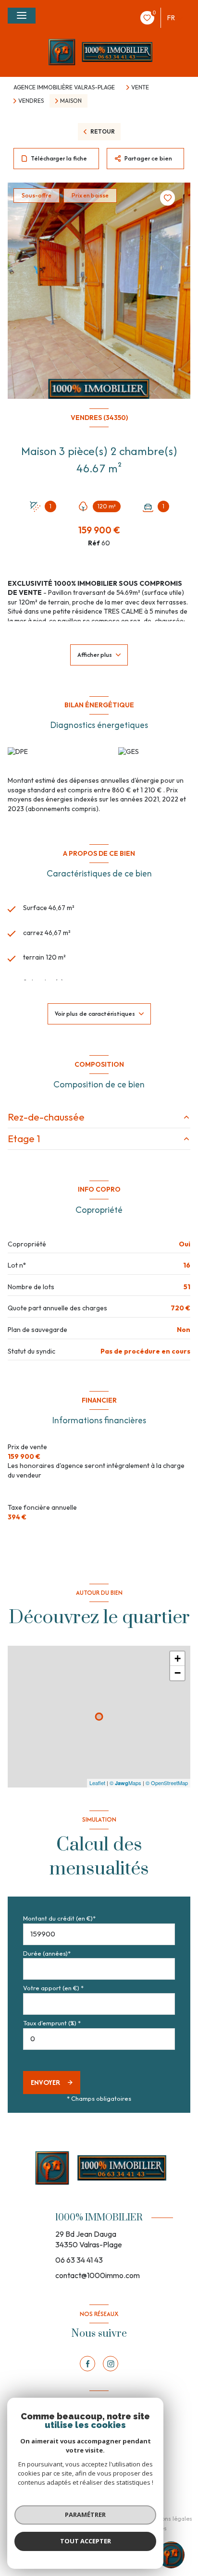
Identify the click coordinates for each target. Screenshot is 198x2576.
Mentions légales (169, 2519)
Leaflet (97, 1783)
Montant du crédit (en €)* (59, 1918)
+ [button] (178, 1658)
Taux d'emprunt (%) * (52, 2023)
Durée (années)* (47, 1953)
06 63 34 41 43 (79, 2260)
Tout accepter (86, 2541)
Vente (140, 87)
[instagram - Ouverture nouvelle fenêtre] (111, 2364)
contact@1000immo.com (98, 2275)
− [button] (178, 1673)
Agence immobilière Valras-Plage (64, 87)
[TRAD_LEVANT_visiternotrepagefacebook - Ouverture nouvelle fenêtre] (87, 2364)
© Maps (125, 1783)
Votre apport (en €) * (53, 1988)
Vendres (31, 101)
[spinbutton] (99, 2039)
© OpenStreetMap (167, 1783)
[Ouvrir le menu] (22, 16)
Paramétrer (85, 2514)
